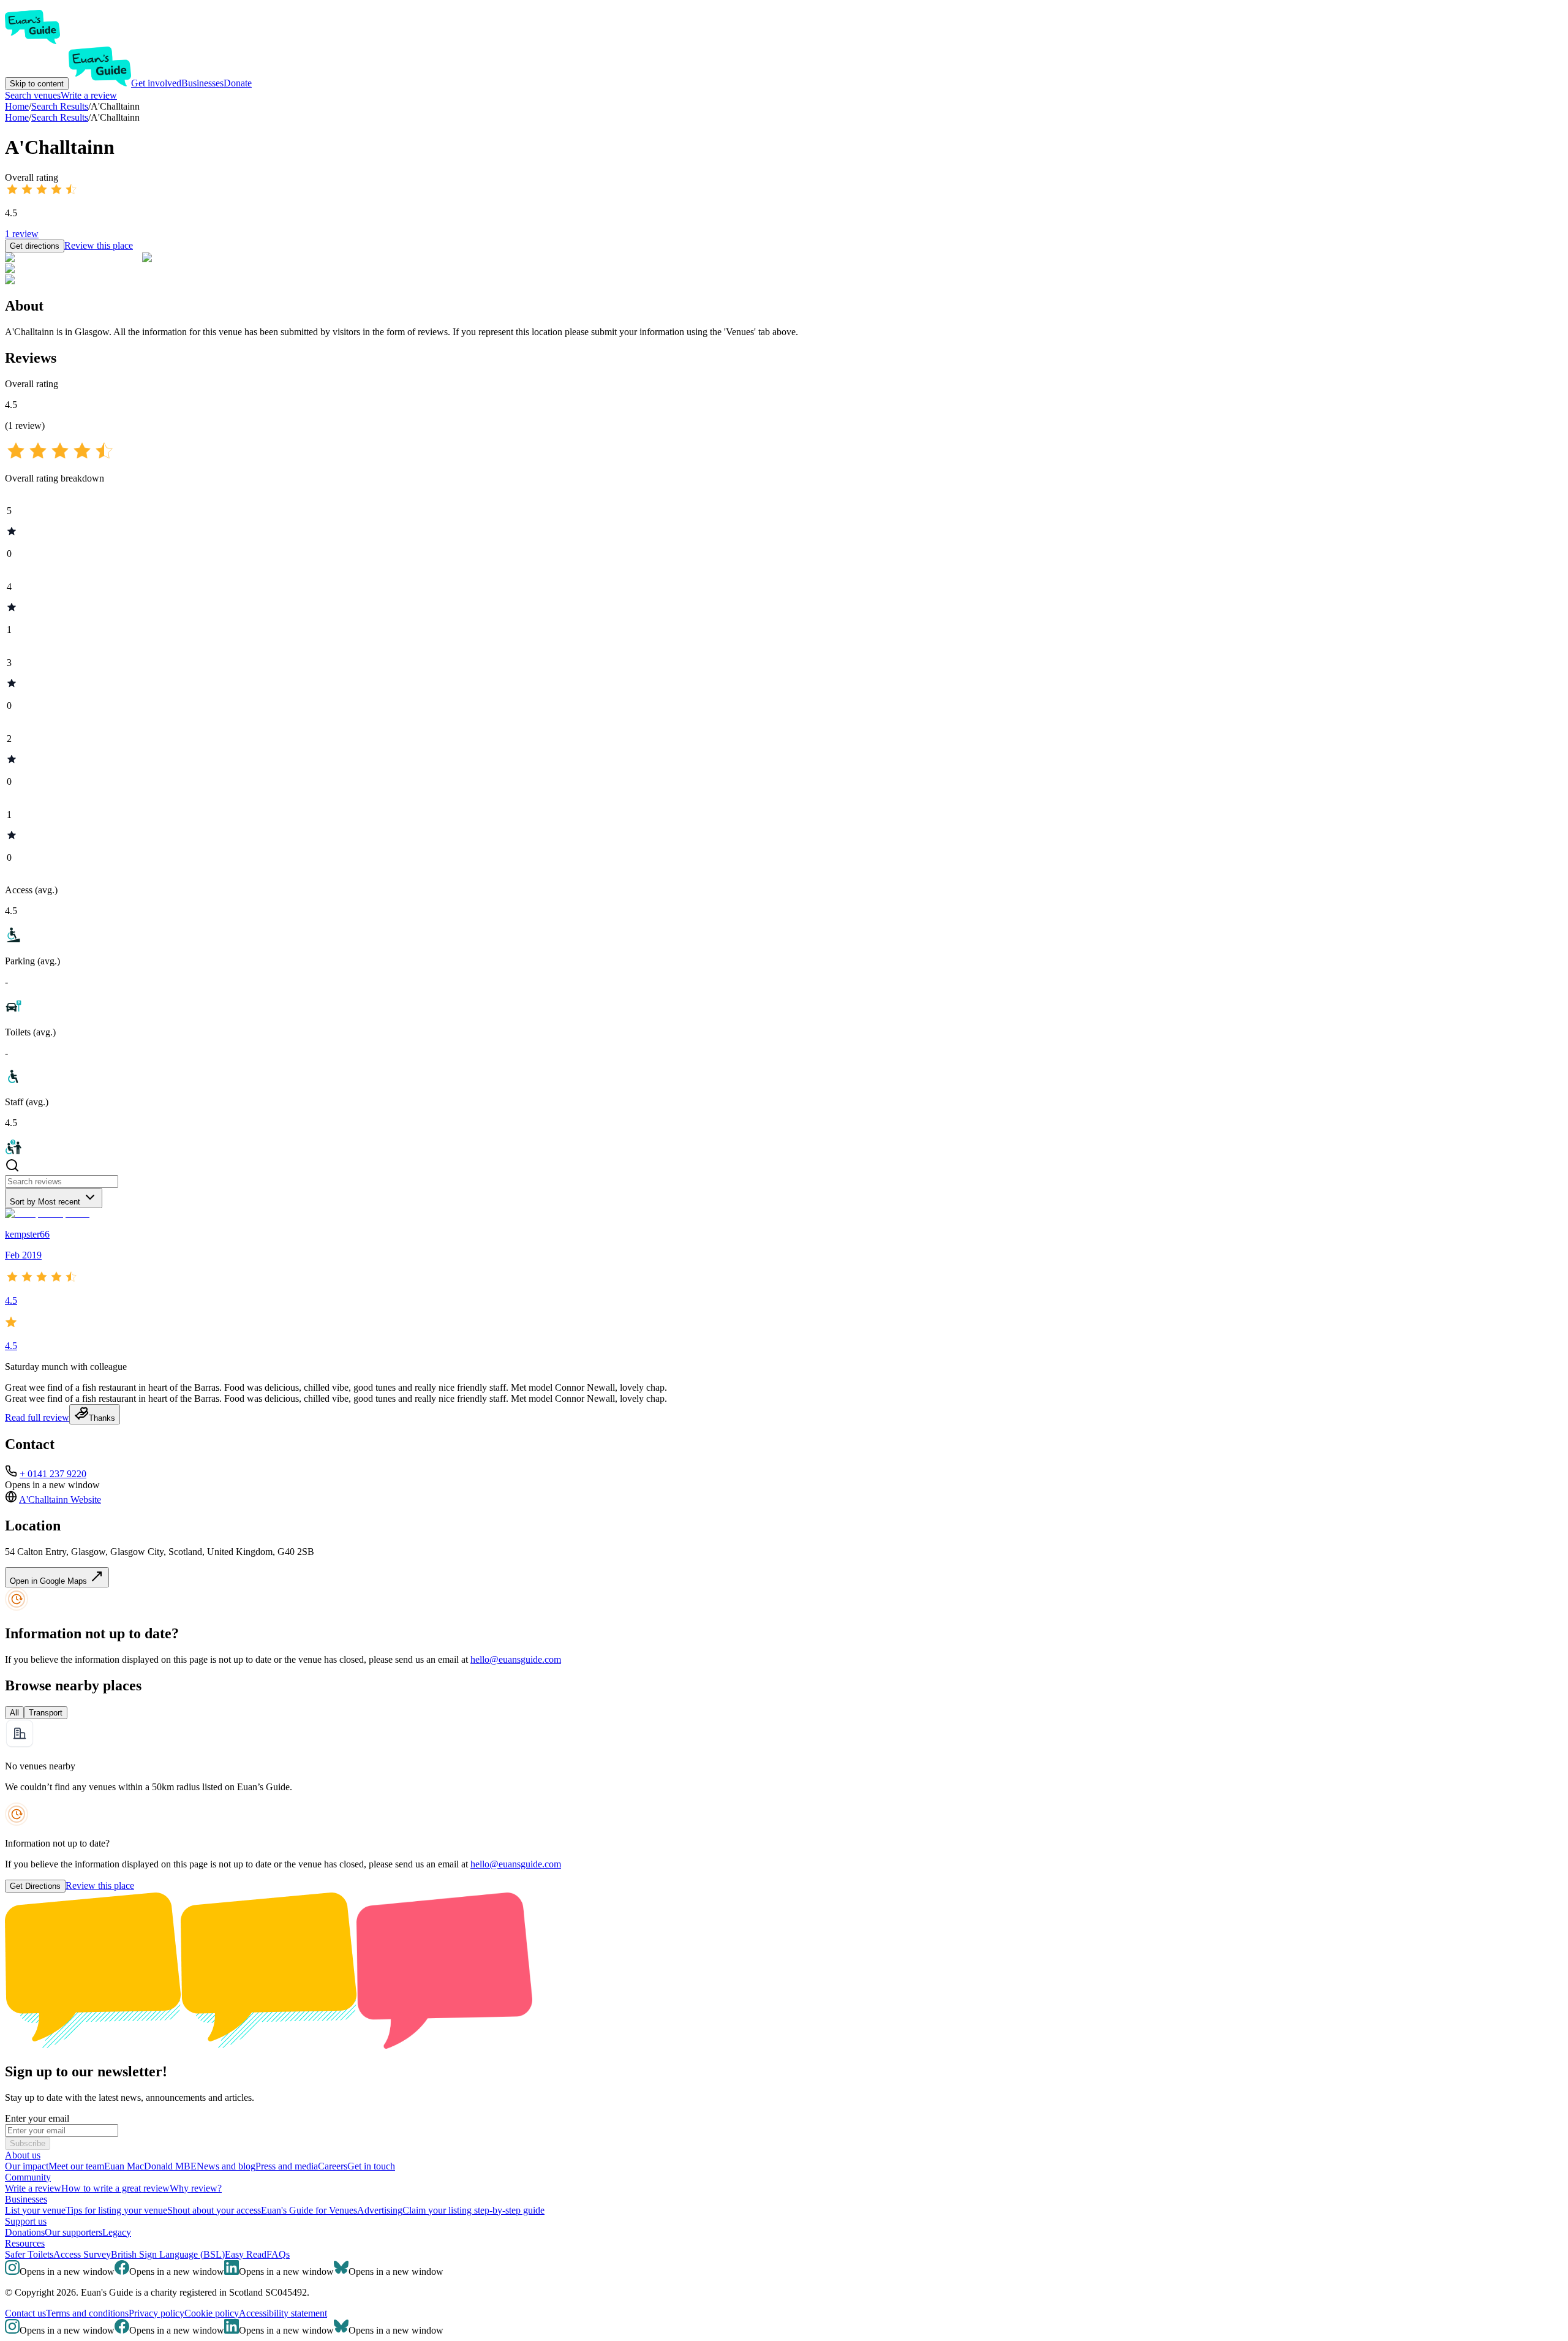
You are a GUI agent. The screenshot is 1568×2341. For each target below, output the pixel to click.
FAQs (278, 2254)
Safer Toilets (29, 2254)
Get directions (35, 246)
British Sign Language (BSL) (168, 2254)
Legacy (117, 2232)
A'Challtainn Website (60, 1500)
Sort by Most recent (45, 1202)
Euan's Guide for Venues (309, 2210)
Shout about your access (214, 2210)
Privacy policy (156, 2313)
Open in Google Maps (50, 1581)
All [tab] (14, 1713)
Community (28, 2177)
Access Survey (82, 2254)
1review (22, 234)
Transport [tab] (46, 1713)
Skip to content (37, 84)
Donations (25, 2232)
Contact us (25, 2313)
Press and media (287, 2166)
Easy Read (246, 2254)
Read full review (37, 1417)
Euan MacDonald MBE (150, 2166)
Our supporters (73, 2232)
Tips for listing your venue (116, 2210)
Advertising (380, 2210)
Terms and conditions (87, 2313)
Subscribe (28, 2143)
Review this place (99, 245)
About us (23, 2155)
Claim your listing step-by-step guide (473, 2210)
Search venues (33, 95)
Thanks (102, 1418)
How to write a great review (115, 2188)
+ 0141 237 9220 (53, 1474)
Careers (333, 2166)
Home (17, 117)
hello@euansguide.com (516, 1659)
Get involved (156, 83)
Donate (238, 83)
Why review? (196, 2188)
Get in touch (371, 2166)
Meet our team (76, 2166)
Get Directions (35, 1886)
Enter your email (37, 2118)
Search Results (60, 117)
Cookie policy (212, 2313)
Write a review (89, 95)
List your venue (35, 2210)
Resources (25, 2243)
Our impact (27, 2166)
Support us (26, 2221)
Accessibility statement (283, 2313)
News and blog (226, 2166)
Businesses (202, 83)
